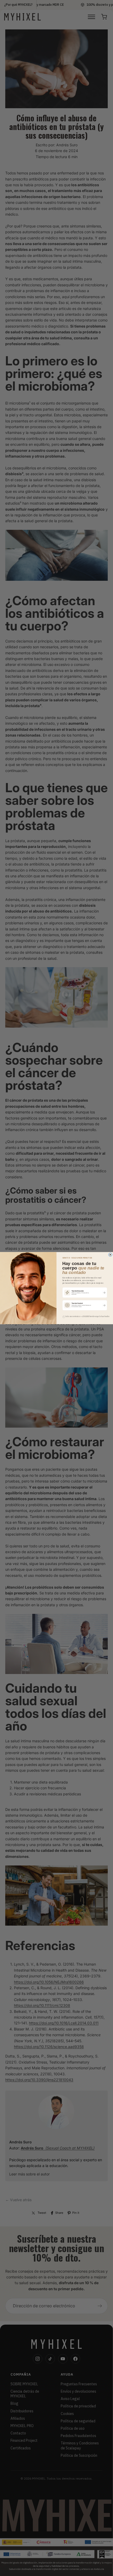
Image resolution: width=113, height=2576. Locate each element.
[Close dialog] (110, 1255)
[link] (85, 1292)
